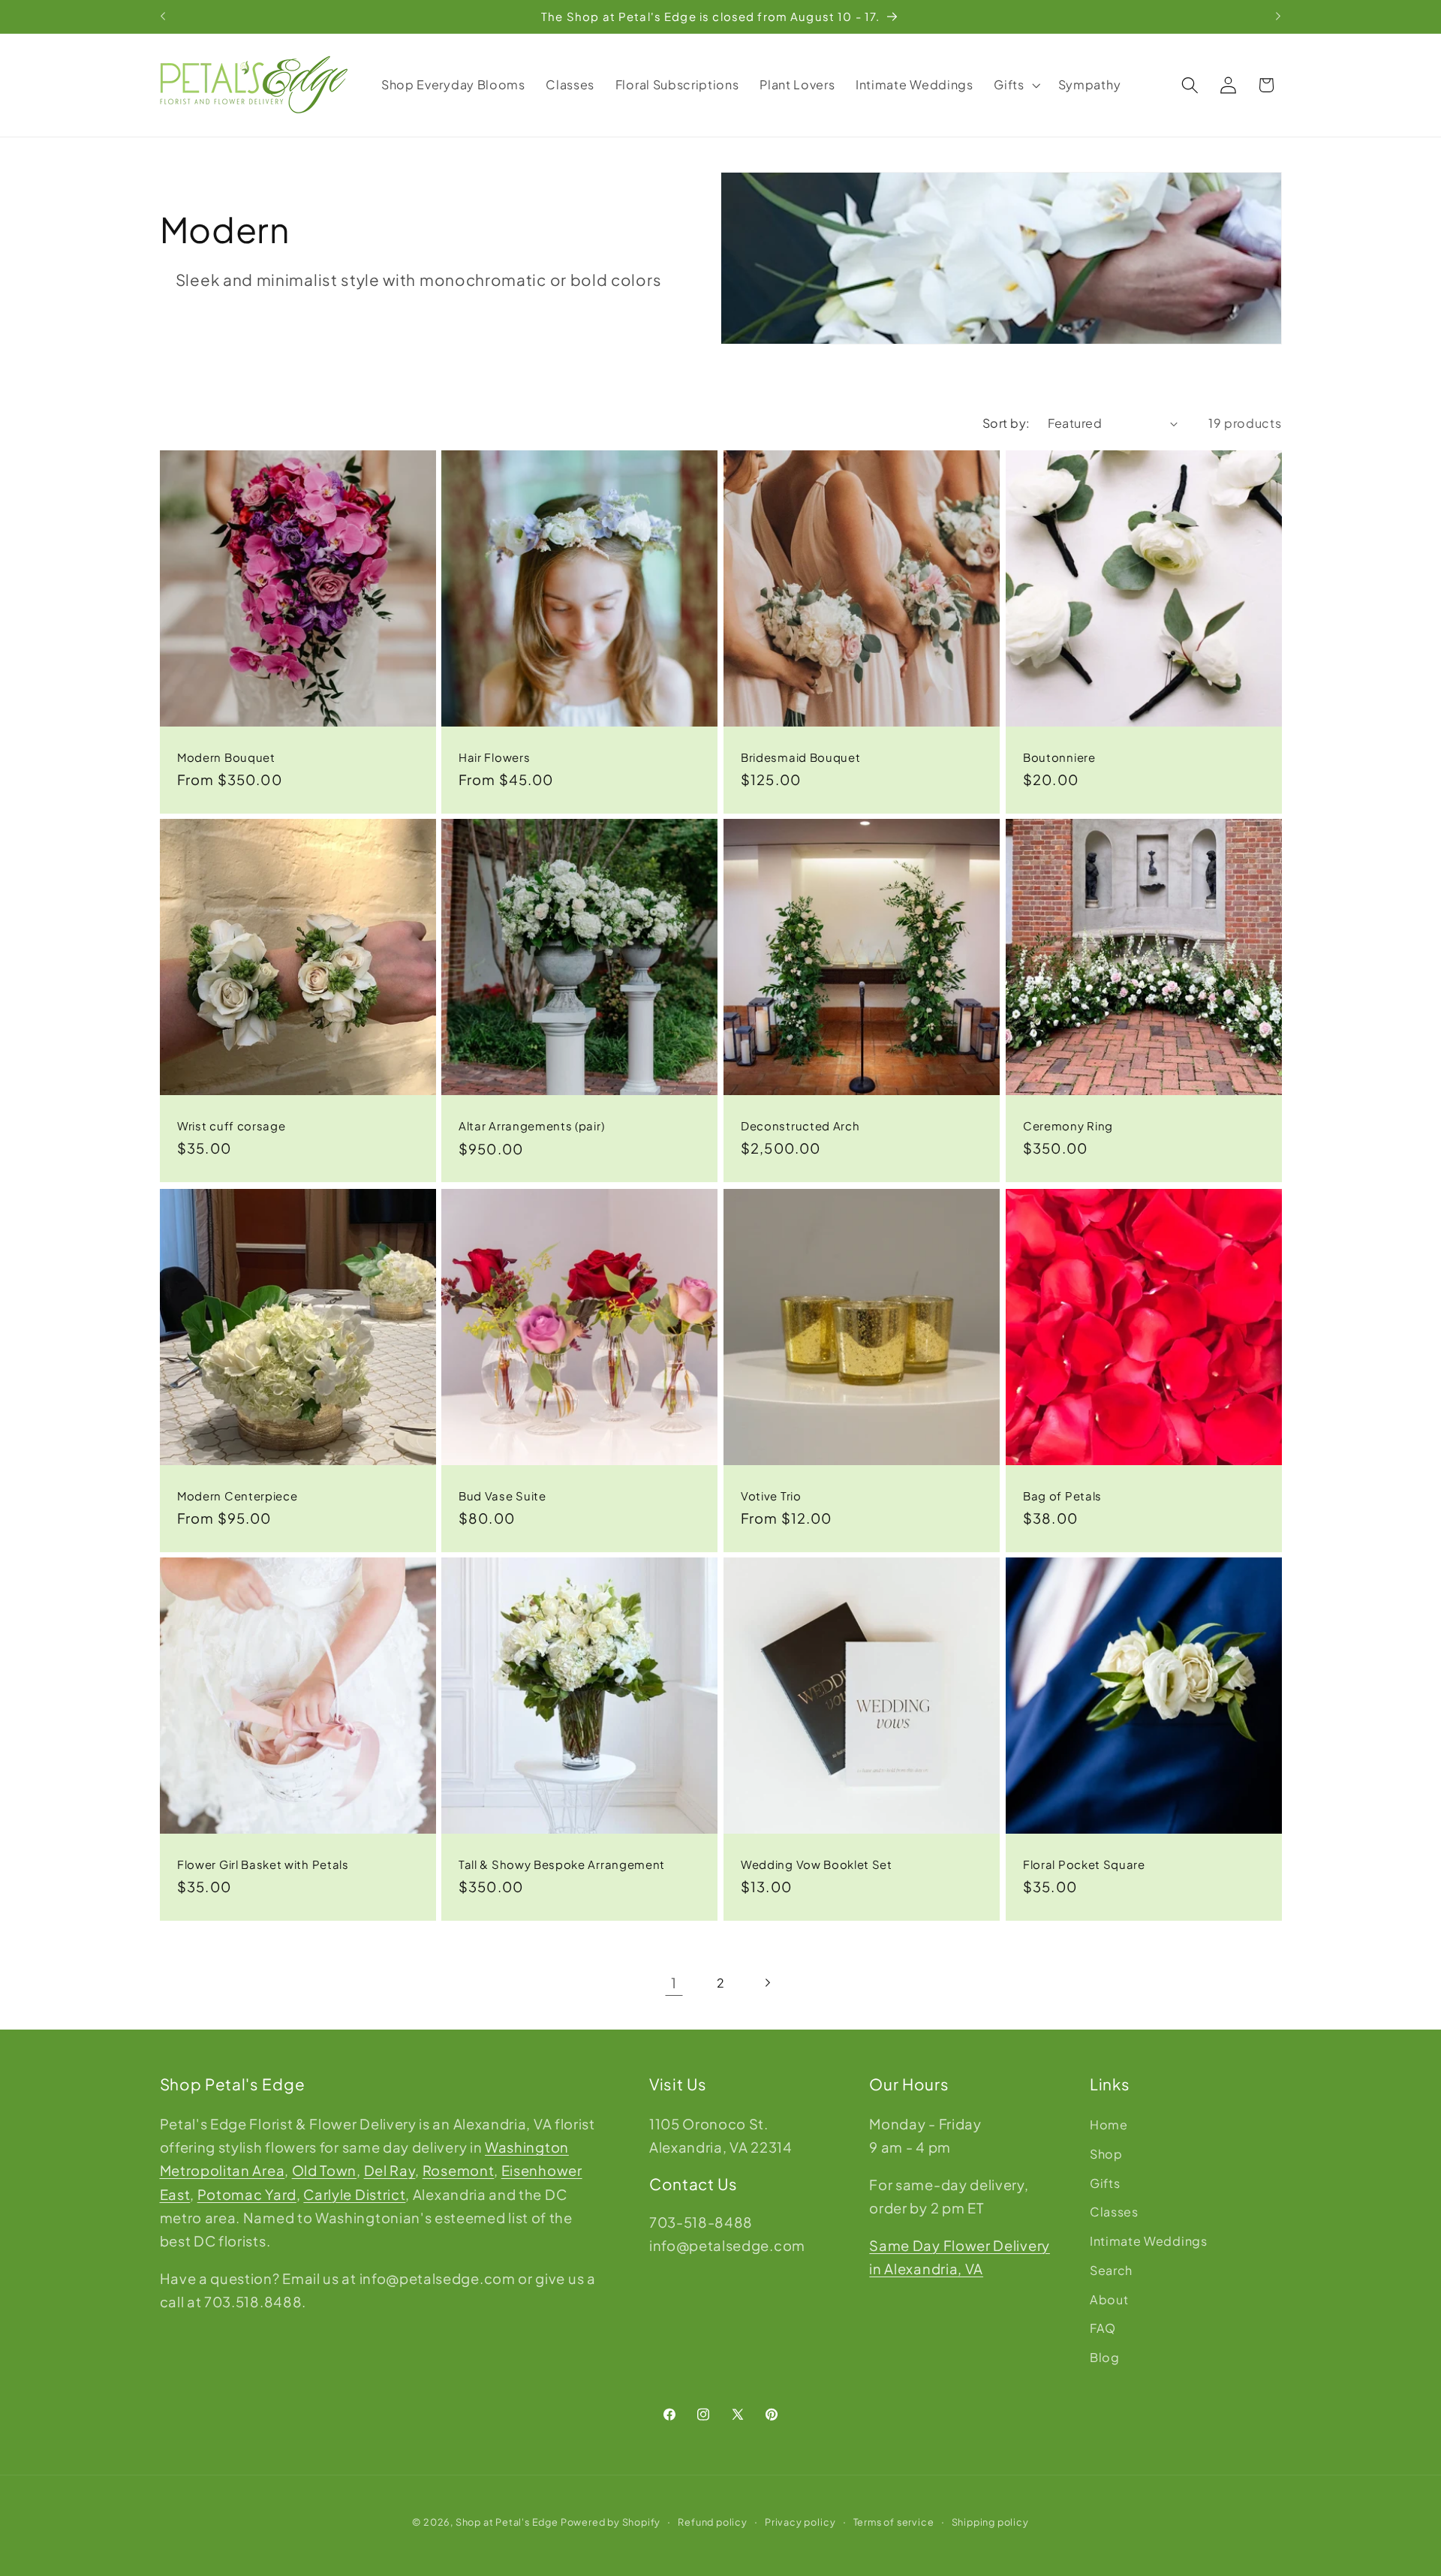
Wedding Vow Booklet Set (817, 1864)
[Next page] (767, 1983)
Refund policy (712, 2523)
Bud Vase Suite (502, 1495)
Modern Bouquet (226, 756)
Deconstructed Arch (800, 1125)
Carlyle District (354, 2194)
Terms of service (894, 2523)
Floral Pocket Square (1084, 1864)
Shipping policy (990, 2523)
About (1109, 2299)
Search (1111, 2269)
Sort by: (1006, 423)
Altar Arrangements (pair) (531, 1126)
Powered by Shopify (611, 2523)
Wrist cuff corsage (231, 1125)
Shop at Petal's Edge (507, 2523)
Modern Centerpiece (237, 1495)
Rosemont (459, 2170)
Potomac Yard (247, 2194)
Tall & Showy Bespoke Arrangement (562, 1864)
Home (1109, 2125)
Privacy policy (800, 2523)
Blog (1105, 2357)
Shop (1106, 2153)
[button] (1016, 85)
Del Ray (390, 2170)
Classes (1114, 2212)
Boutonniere (1059, 756)
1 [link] (674, 1983)
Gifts (1105, 2182)
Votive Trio (771, 1495)
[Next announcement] (1278, 17)
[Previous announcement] (163, 17)
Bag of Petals (1062, 1495)
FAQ (1103, 2328)
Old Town (325, 2170)
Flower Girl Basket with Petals (263, 1864)
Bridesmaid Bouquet (800, 756)
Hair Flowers (494, 756)
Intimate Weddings (1149, 2241)
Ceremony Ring (1068, 1125)
